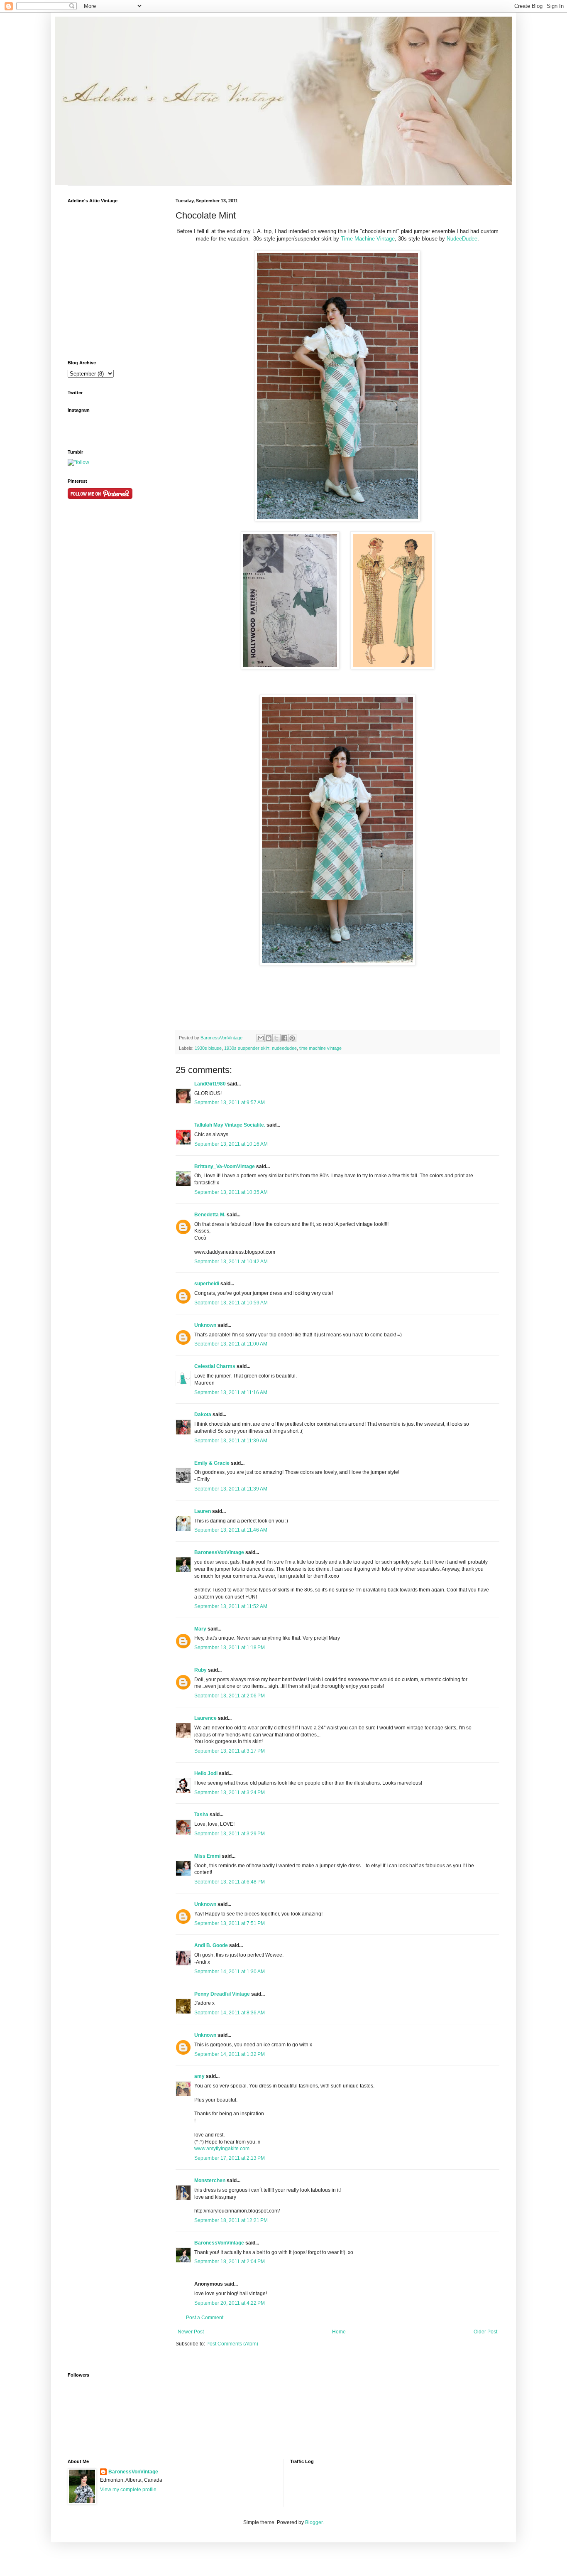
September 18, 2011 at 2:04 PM (230, 2262)
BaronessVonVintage (222, 1038)
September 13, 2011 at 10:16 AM (231, 1144)
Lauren (203, 1511)
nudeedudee (284, 1048)
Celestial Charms (215, 1366)
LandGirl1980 (210, 1084)
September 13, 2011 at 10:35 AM (231, 1192)
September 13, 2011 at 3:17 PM (230, 1751)
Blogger (314, 2522)
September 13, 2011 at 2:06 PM (230, 1696)
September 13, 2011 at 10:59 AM (231, 1303)
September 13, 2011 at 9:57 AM (230, 1103)
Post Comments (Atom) (232, 2344)
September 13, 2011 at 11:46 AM (231, 1530)
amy (199, 2076)
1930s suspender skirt (247, 1048)
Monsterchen (210, 2181)
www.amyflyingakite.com (222, 2149)
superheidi (207, 1284)
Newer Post (191, 2332)
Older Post (485, 2332)
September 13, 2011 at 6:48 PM (230, 1882)
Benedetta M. (210, 1215)
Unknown (205, 1325)
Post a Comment (205, 2318)
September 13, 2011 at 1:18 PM (230, 1648)
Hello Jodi (206, 1773)
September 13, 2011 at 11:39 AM (231, 1441)
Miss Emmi (207, 1856)
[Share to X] (276, 1038)
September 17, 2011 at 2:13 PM (230, 2158)
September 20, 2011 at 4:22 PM (230, 2303)
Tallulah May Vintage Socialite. (230, 1125)
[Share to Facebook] (284, 1038)
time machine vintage (320, 1048)
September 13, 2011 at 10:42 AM (231, 1262)
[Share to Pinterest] (292, 1038)
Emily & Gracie (212, 1463)
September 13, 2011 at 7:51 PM (230, 1923)
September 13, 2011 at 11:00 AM (231, 1344)
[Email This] (261, 1038)
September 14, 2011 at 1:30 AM (230, 1972)
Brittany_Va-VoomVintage (225, 1166)
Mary (200, 1629)
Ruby (200, 1670)
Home (339, 2332)
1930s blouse (208, 1048)
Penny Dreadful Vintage (222, 1994)
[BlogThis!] (269, 1038)
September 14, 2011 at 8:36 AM (230, 2013)
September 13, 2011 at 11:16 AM (231, 1392)
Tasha (201, 1815)
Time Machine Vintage (368, 239)
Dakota (203, 1414)
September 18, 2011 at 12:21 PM (231, 2220)
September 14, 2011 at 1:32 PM (230, 2054)
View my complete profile (128, 2490)
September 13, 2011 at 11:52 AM (231, 1606)
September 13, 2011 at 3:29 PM (230, 1834)
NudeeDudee (462, 239)
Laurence (205, 1718)
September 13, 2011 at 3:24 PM (230, 1793)
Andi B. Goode (211, 1945)
